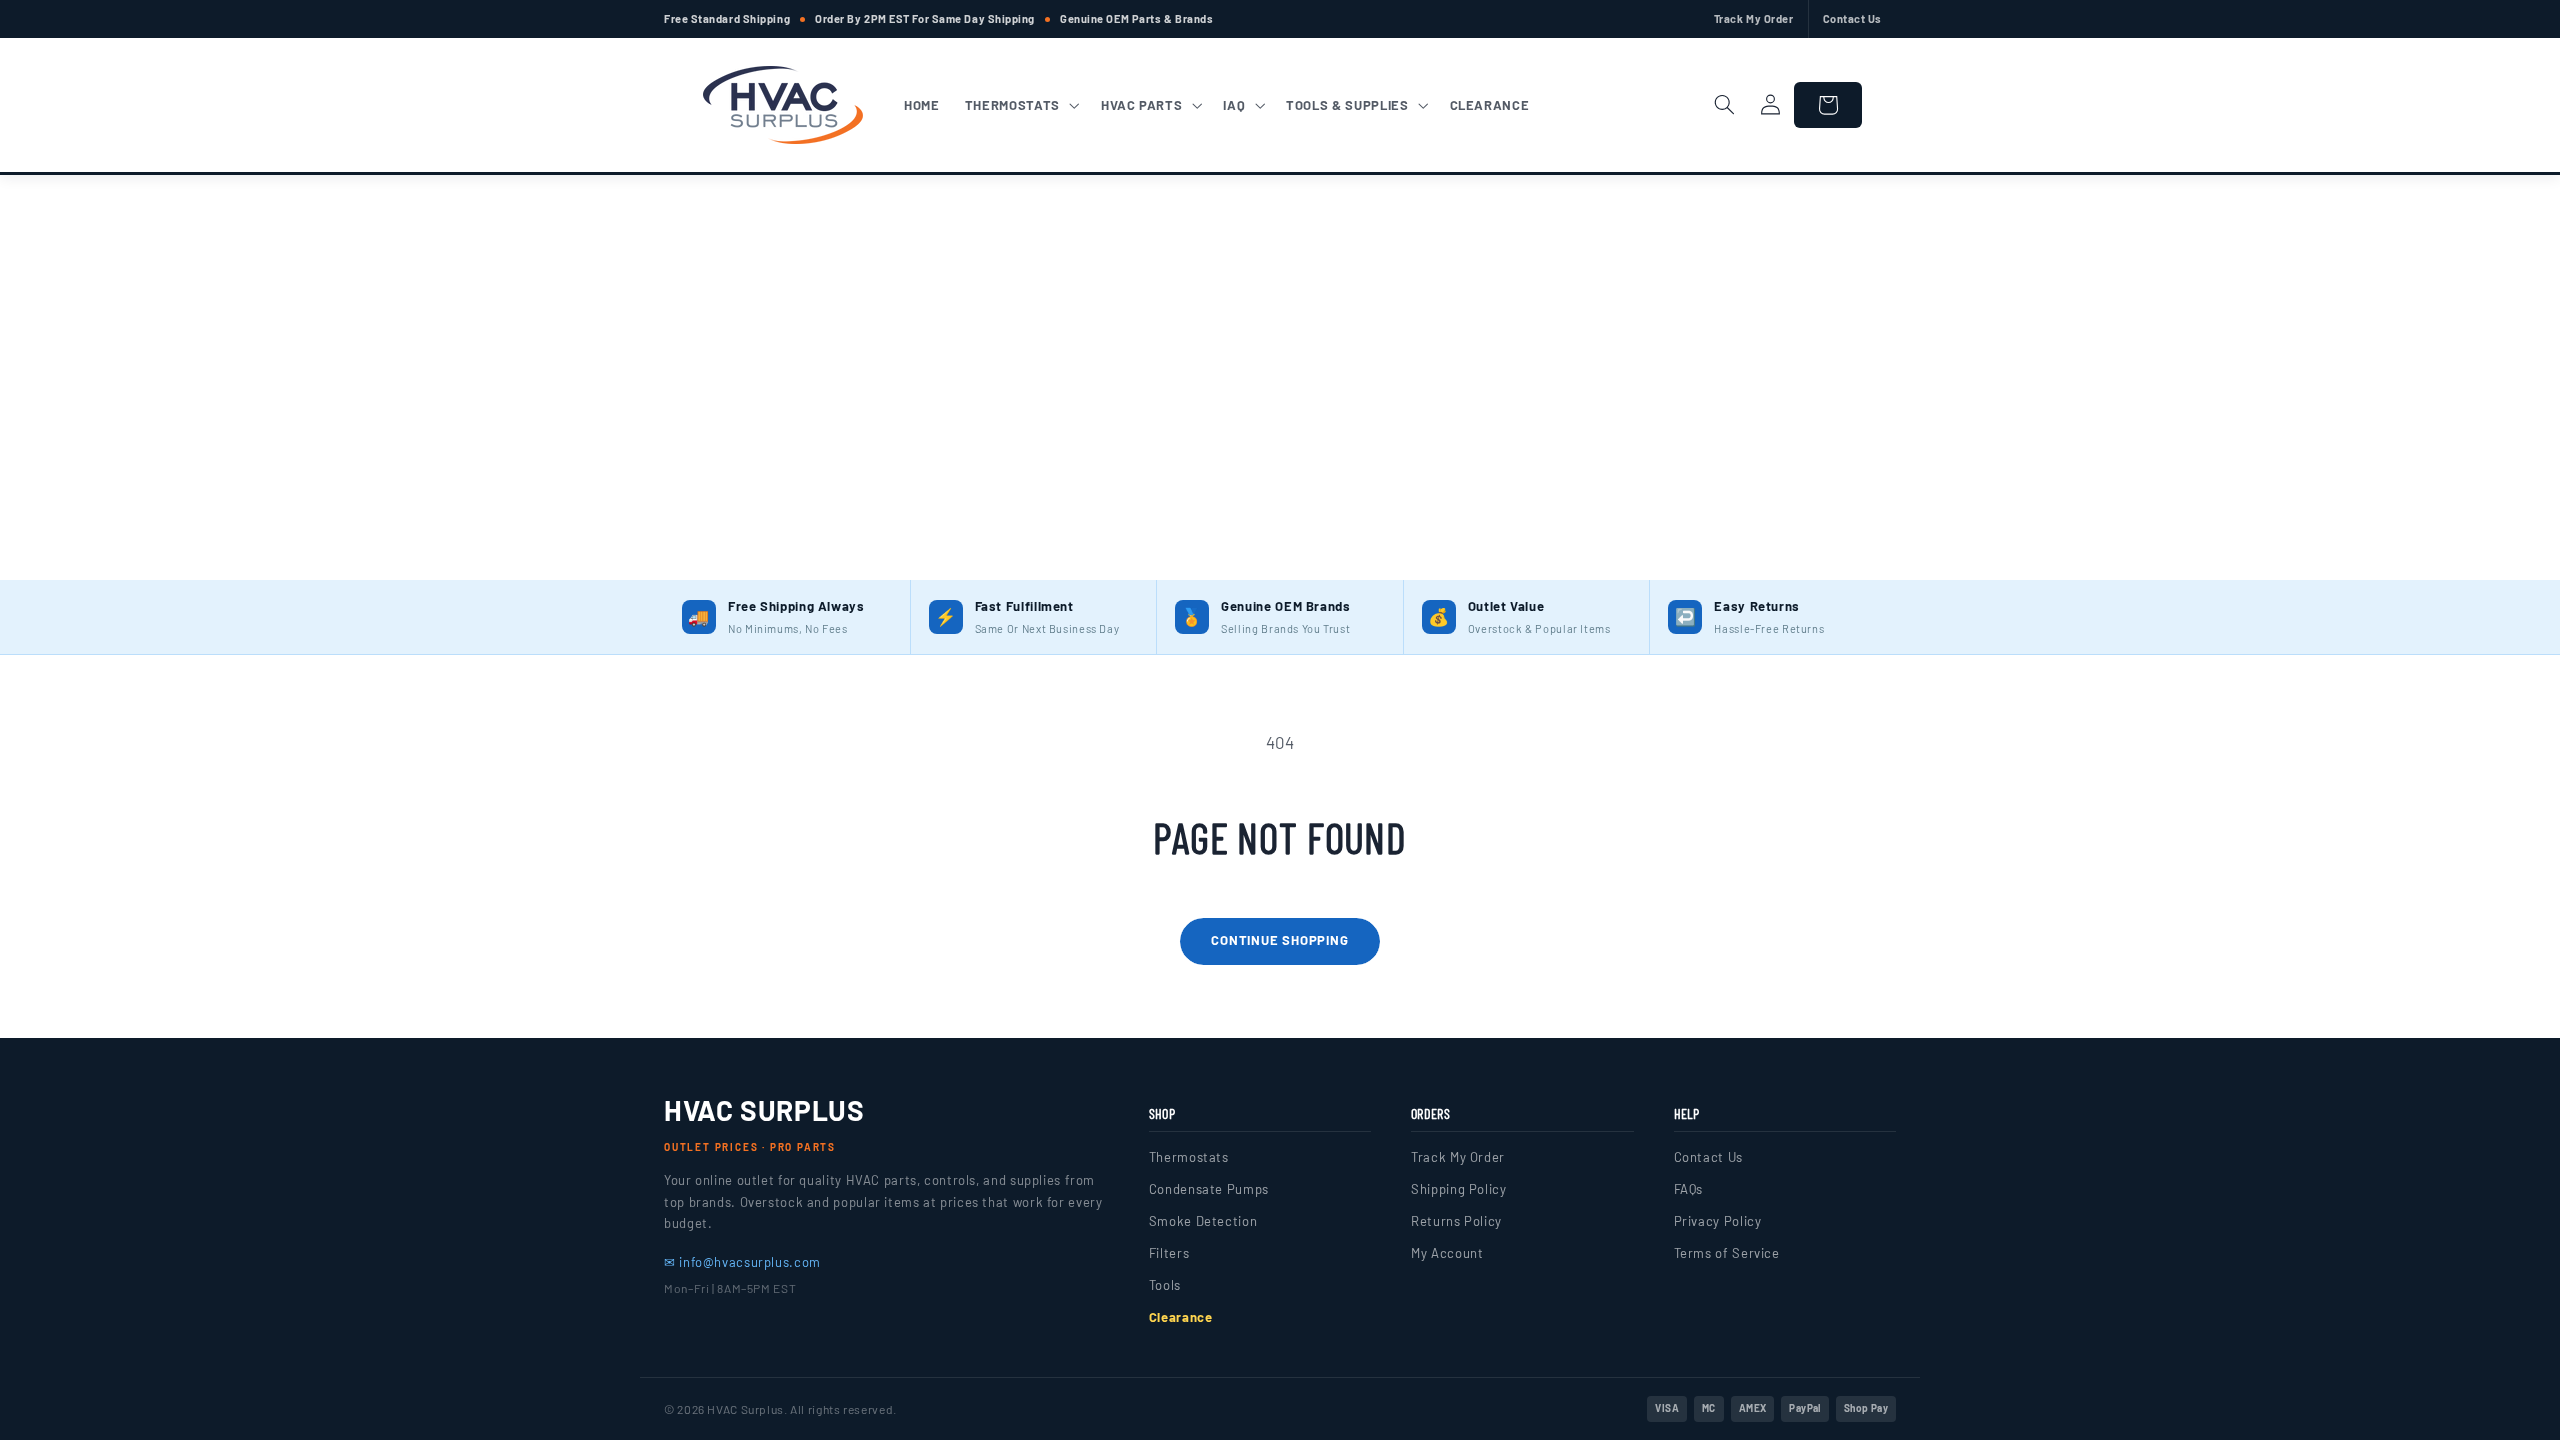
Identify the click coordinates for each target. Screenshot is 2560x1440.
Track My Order (1754, 18)
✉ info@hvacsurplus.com (742, 1262)
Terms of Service (1727, 1253)
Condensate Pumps (1209, 1189)
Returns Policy (1456, 1221)
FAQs (1689, 1189)
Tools (1165, 1285)
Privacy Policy (1718, 1221)
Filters (1169, 1253)
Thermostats (1189, 1157)
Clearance (1181, 1317)
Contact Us (1853, 18)
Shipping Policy (1458, 1189)
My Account (1447, 1253)
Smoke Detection (1203, 1221)
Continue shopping (1279, 940)
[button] (1020, 105)
